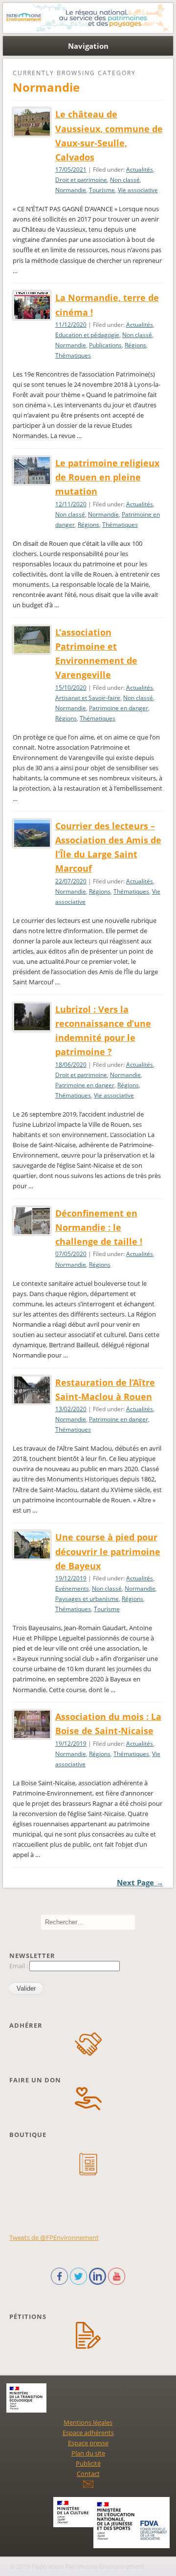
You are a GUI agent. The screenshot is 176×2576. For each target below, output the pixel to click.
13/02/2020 (71, 1409)
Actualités (140, 170)
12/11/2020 (71, 504)
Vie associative (138, 190)
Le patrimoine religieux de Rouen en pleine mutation (107, 477)
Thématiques (73, 355)
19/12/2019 (71, 1578)
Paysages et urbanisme (87, 1599)
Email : (19, 1966)
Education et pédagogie (87, 335)
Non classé (125, 180)
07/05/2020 (71, 1254)
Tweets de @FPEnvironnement (54, 2237)
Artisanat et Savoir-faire (88, 698)
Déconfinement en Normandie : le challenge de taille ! (99, 1227)
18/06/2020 (71, 1065)
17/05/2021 (71, 170)
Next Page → (140, 1882)
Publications (105, 345)
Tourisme (102, 190)
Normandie (71, 190)
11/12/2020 (71, 325)
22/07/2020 (71, 881)
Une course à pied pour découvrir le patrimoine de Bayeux (108, 1551)
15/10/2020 (71, 688)
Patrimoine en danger (119, 708)
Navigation (88, 46)
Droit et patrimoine (81, 180)
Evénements (72, 1588)
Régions (135, 345)
